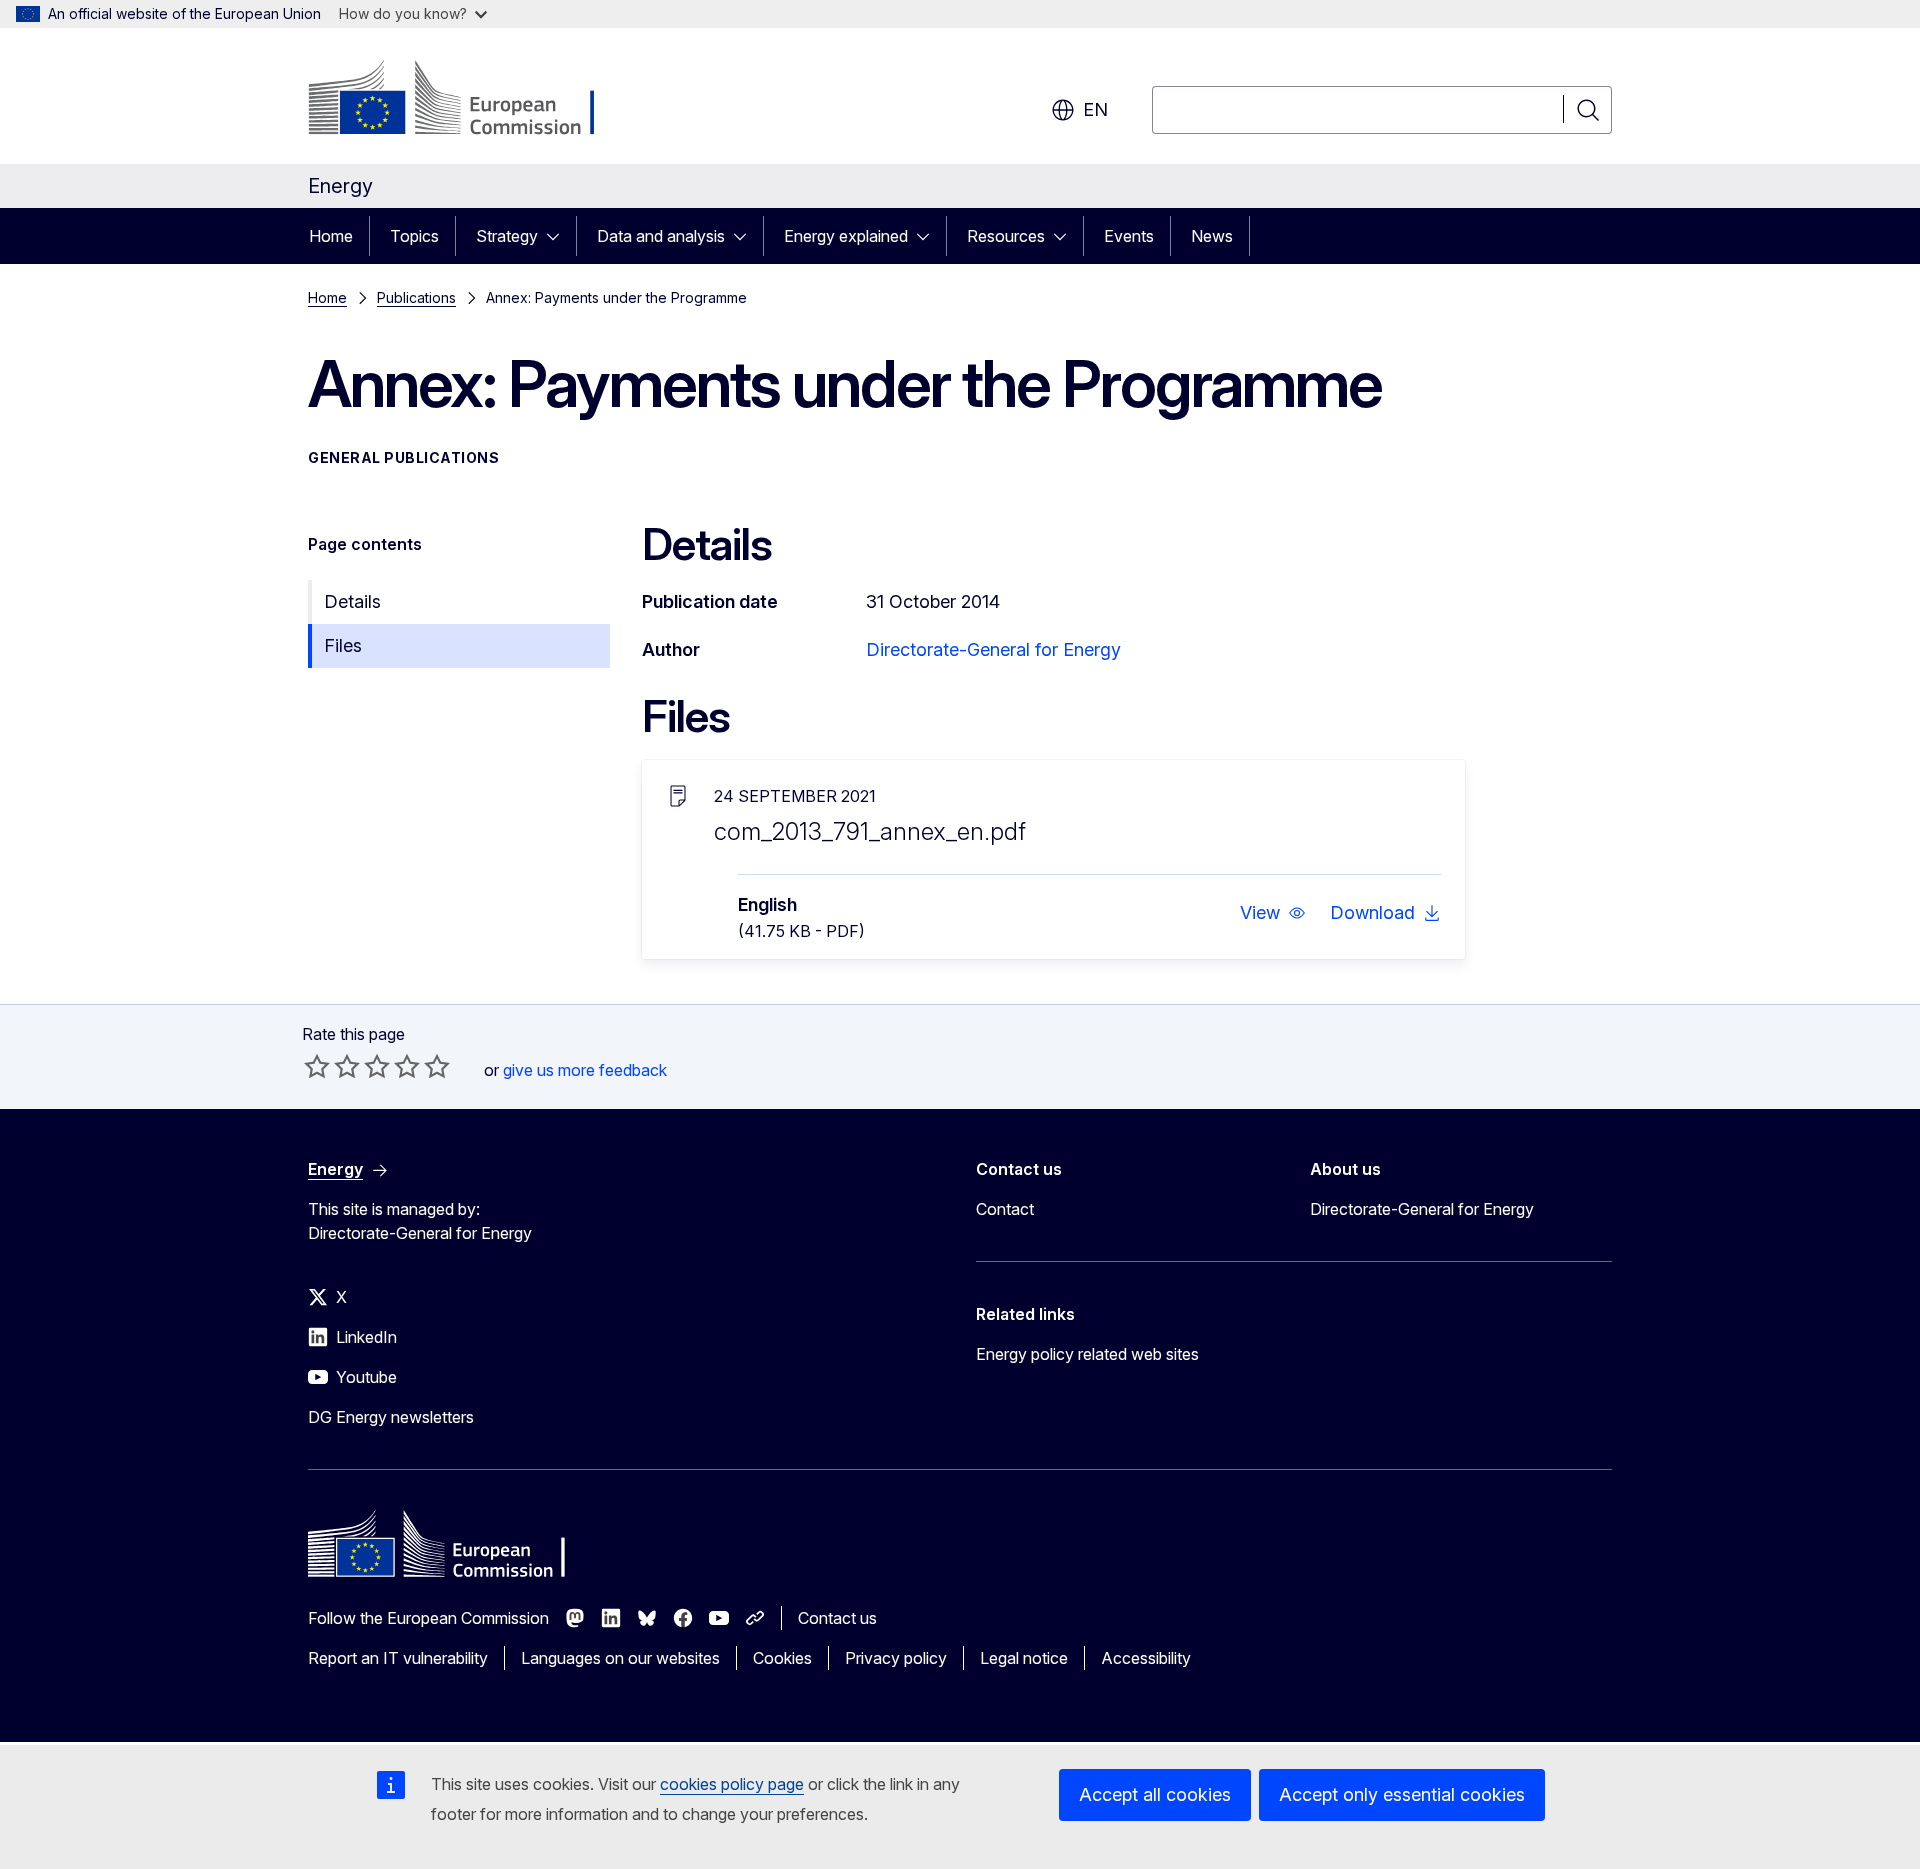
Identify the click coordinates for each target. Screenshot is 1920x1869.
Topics (414, 236)
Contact (1005, 1209)
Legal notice (1024, 1658)
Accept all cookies (1155, 1794)
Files (343, 645)
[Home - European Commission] (469, 100)
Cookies (782, 1658)
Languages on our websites (620, 1658)
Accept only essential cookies (1402, 1794)
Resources (1006, 236)
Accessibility (1146, 1658)
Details (352, 601)
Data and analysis (661, 236)
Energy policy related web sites (1087, 1354)
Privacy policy (896, 1658)
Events (1129, 236)
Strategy (507, 236)
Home (331, 236)
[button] (1273, 913)
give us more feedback (585, 1070)
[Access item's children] (559, 236)
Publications (416, 297)
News (1212, 236)
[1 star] (317, 1066)
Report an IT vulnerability (398, 1658)
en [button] (1095, 109)
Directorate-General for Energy (993, 649)
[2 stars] (332, 1066)
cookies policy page (732, 1784)
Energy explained (846, 236)
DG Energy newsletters (391, 1417)
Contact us (837, 1618)
